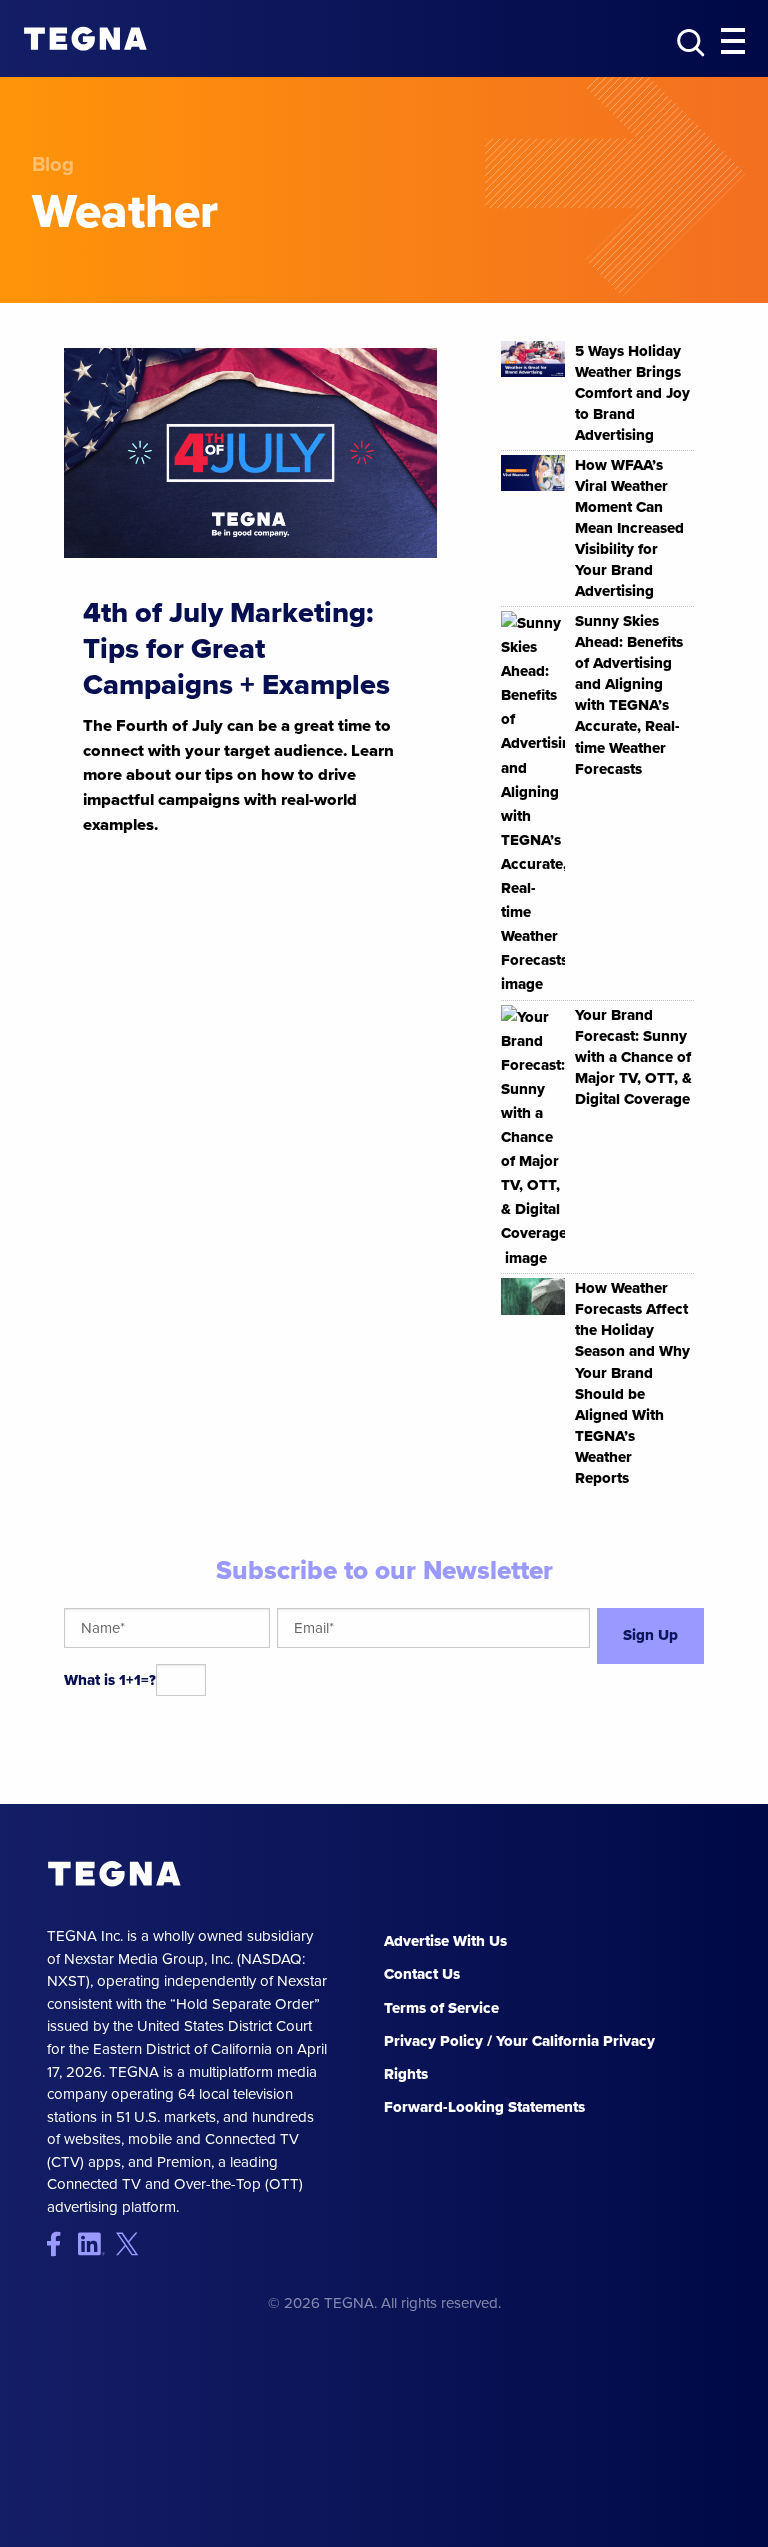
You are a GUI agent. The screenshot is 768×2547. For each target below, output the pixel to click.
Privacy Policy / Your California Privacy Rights (519, 2057)
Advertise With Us (445, 1941)
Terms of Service (441, 2008)
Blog (53, 164)
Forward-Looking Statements (484, 2107)
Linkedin (97, 2243)
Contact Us (422, 1974)
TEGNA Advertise (114, 1873)
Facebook (62, 2243)
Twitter (131, 2243)
